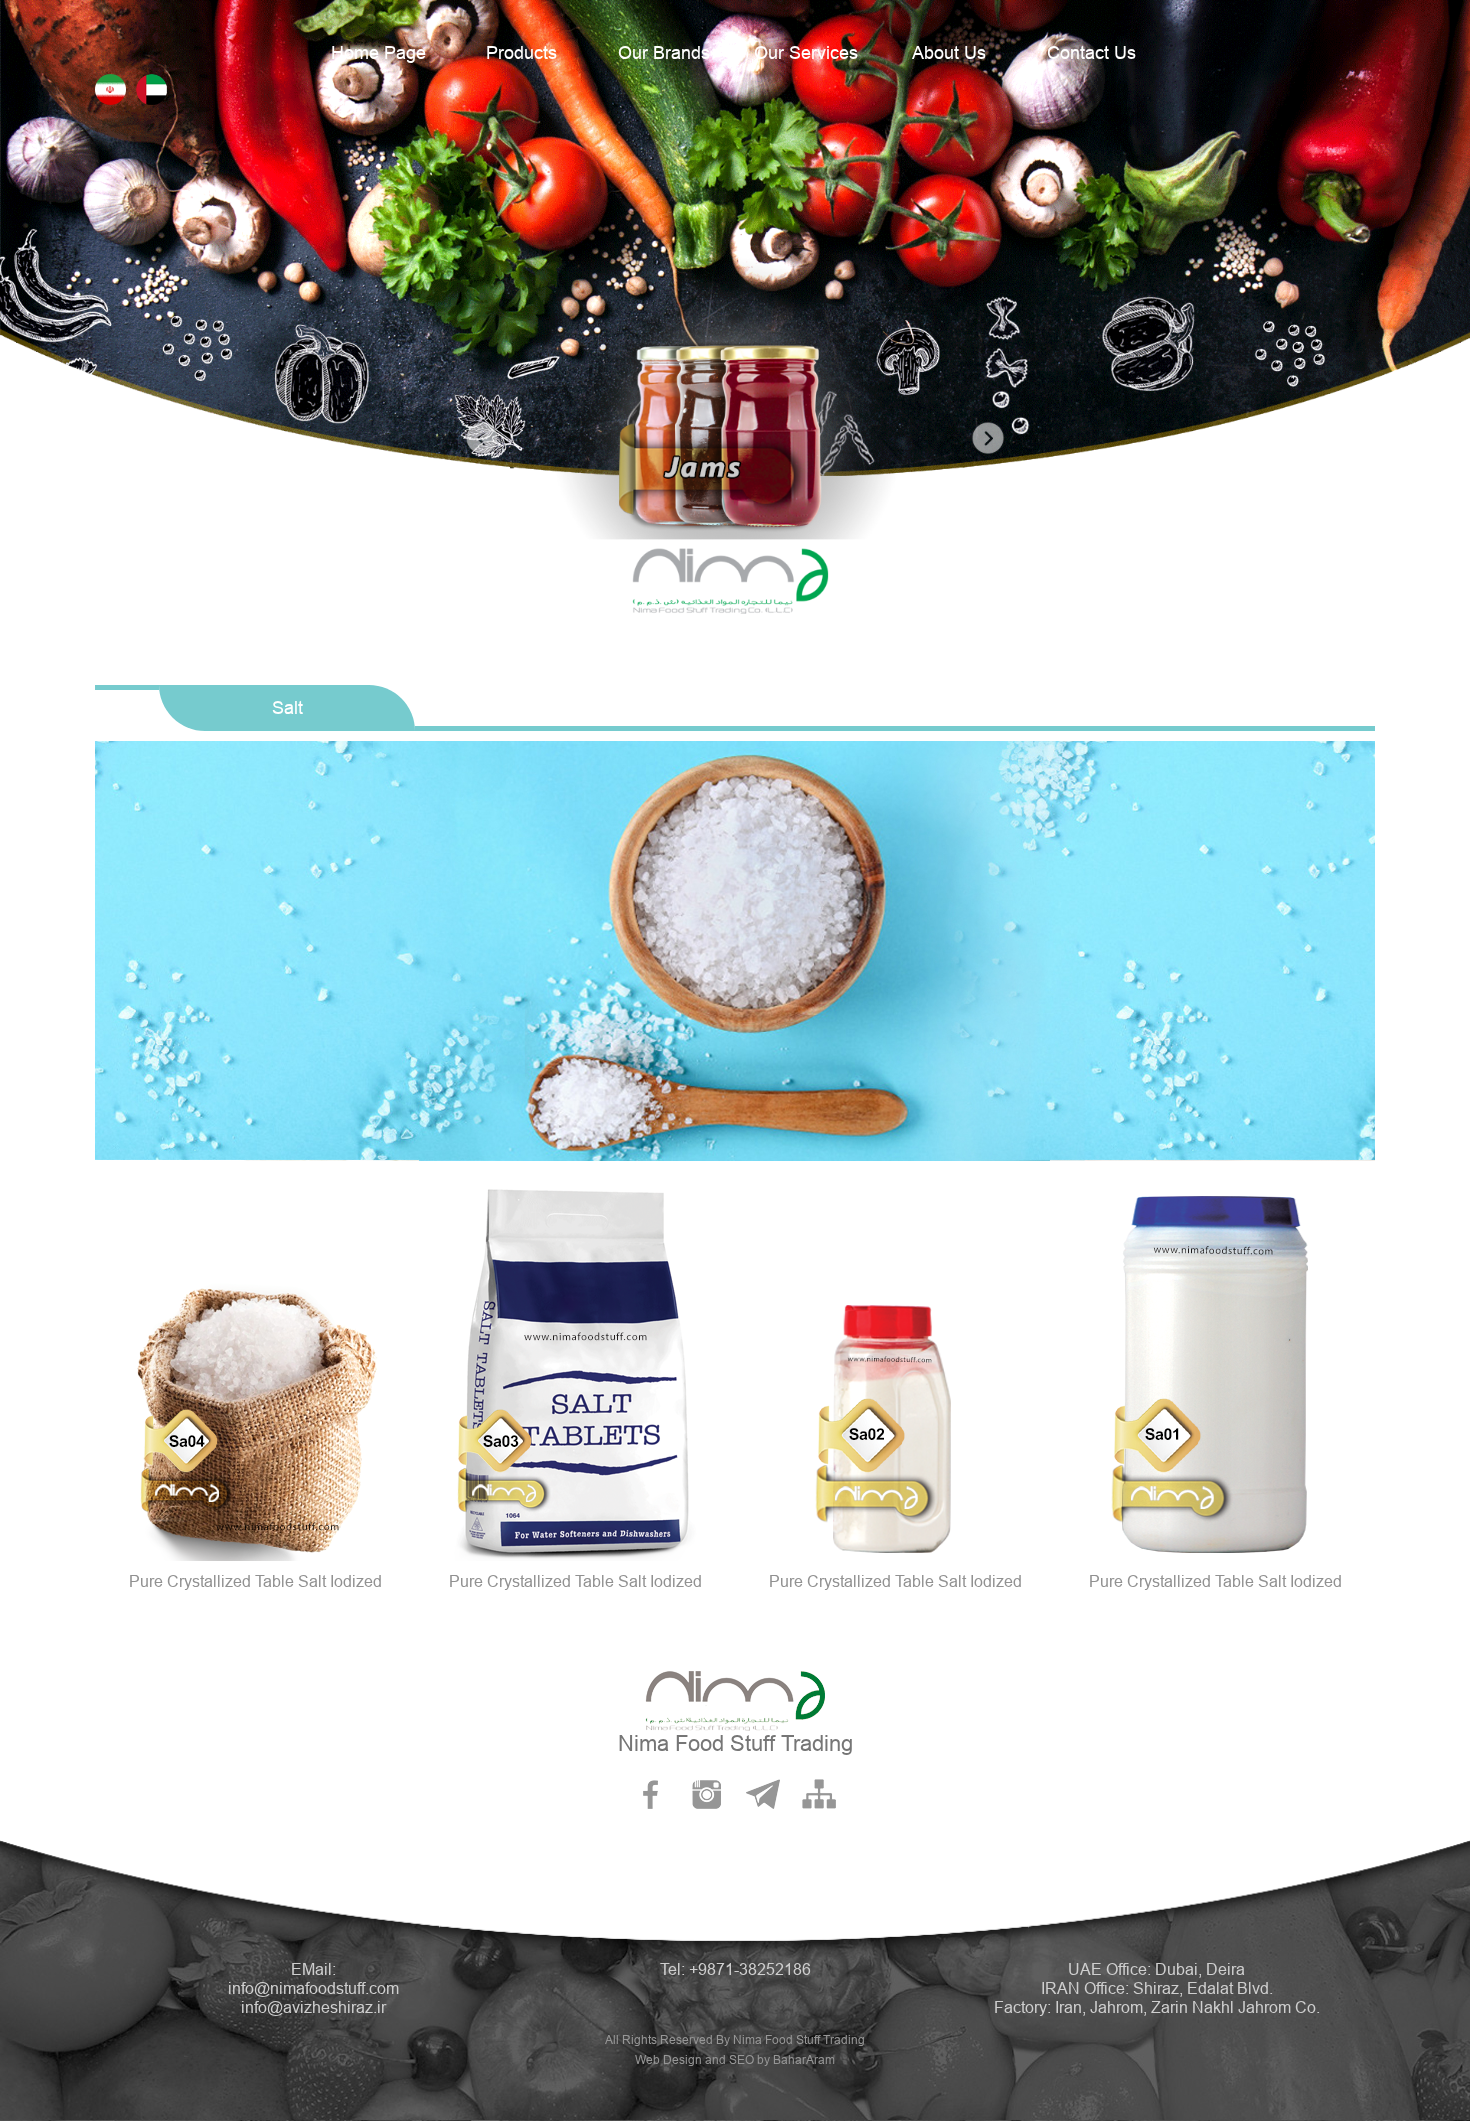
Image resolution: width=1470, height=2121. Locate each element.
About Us (949, 52)
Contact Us (1091, 52)
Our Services (806, 52)
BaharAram (804, 2059)
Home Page (378, 52)
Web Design (668, 2059)
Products (521, 52)
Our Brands (664, 52)
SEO (741, 2059)
